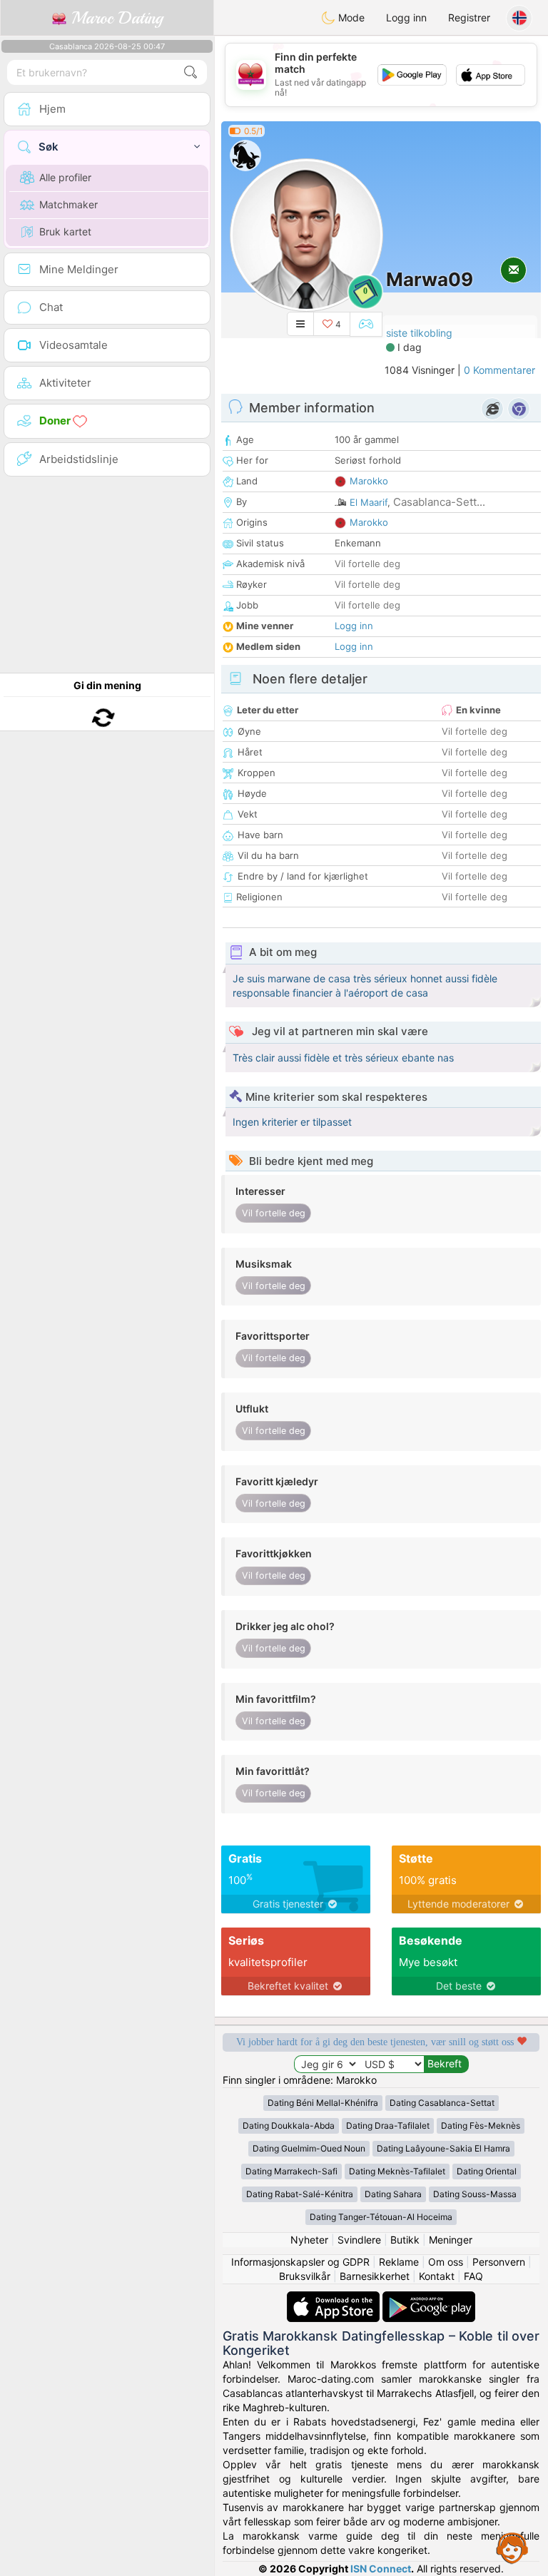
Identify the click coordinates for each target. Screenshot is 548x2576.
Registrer (469, 17)
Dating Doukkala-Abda (289, 2126)
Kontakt (437, 2276)
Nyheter (309, 2240)
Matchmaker (68, 204)
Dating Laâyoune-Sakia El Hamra (443, 2148)
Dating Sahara (393, 2194)
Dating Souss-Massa (475, 2194)
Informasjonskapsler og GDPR (300, 2262)
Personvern (499, 2262)
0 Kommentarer (499, 370)
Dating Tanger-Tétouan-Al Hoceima (381, 2217)
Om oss (446, 2262)
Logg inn (406, 17)
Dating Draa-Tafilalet (388, 2126)
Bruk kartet (65, 231)
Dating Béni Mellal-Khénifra (323, 2103)
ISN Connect (381, 2569)
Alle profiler (65, 177)
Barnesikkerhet (375, 2276)
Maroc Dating (115, 18)
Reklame (399, 2262)
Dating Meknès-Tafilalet (397, 2171)
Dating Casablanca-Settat (442, 2103)
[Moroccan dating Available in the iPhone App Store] (335, 2298)
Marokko (369, 481)
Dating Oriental (487, 2171)
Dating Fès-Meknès (481, 2126)
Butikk (405, 2240)
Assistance (512, 2547)
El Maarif (369, 502)
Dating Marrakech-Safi (291, 2171)
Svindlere (359, 2240)
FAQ (473, 2276)
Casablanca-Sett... (439, 502)
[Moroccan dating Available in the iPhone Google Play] (429, 2298)
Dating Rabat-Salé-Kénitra (300, 2194)
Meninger (451, 2240)
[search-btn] (191, 72)
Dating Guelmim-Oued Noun (309, 2148)
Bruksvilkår (305, 2276)
